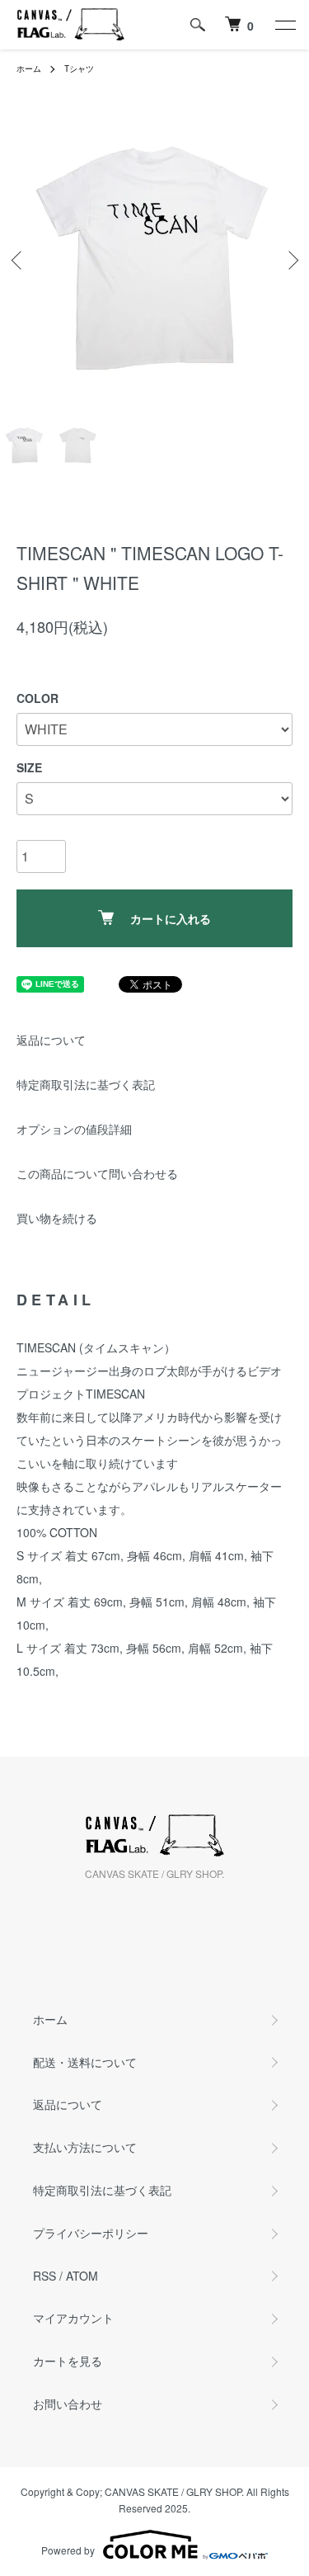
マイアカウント (73, 2318)
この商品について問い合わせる (97, 1173)
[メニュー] (284, 25)
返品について (51, 1040)
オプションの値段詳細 (74, 1129)
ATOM (82, 2276)
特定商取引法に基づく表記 (86, 1084)
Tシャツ (79, 68)
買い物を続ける (57, 1218)
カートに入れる (171, 918)
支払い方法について (85, 2147)
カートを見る (68, 2361)
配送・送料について (85, 2062)
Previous (19, 259)
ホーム (29, 68)
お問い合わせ (68, 2404)
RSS (44, 2276)
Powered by (68, 2550)
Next (290, 259)
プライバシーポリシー (91, 2233)
